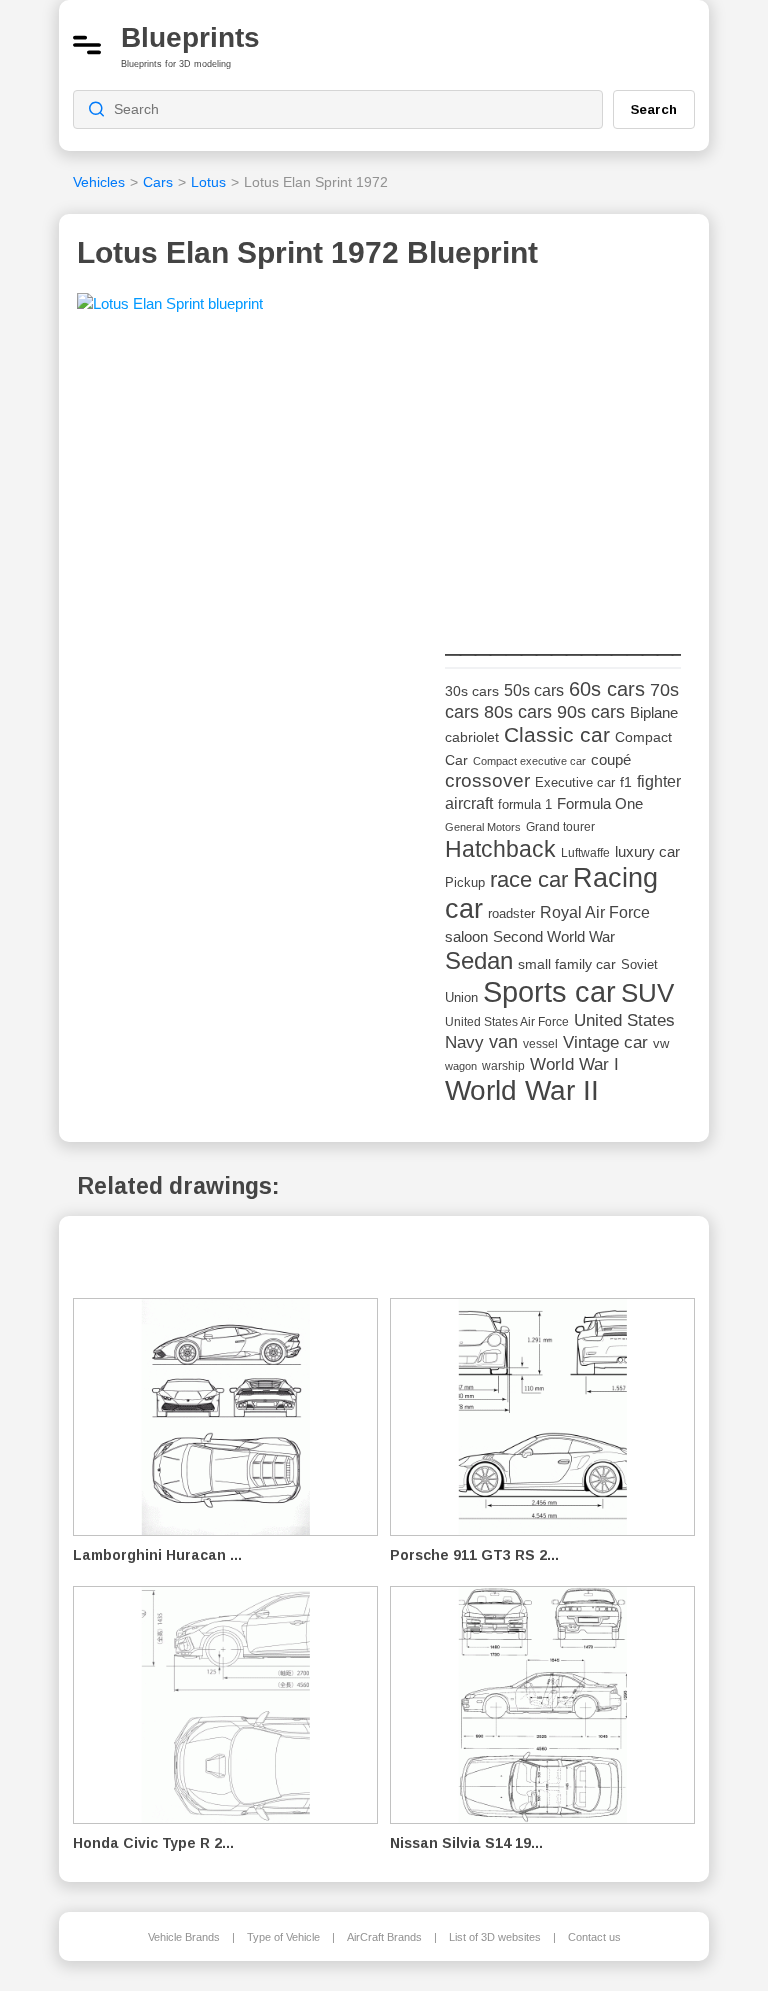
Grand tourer (560, 826)
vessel (540, 1044)
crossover (487, 780)
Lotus (208, 182)
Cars (158, 182)
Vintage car (605, 1042)
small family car (567, 964)
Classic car (557, 735)
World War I (574, 1064)
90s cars (591, 712)
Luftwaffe (585, 853)
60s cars (607, 689)
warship (503, 1066)
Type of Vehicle (283, 1937)
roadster (511, 913)
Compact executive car (529, 761)
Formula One (600, 803)
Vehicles (99, 182)
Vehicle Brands (184, 1937)
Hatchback (500, 849)
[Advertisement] (595, 476)
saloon (466, 936)
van (503, 1042)
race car (529, 879)
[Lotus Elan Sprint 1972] (170, 310)
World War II (522, 1090)
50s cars (534, 690)
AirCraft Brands (384, 1937)
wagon (461, 1066)
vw (661, 1043)
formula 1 (525, 804)
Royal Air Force (595, 912)
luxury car (647, 851)
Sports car (549, 991)
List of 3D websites (495, 1937)
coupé (611, 759)
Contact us (594, 1937)
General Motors (483, 827)
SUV (647, 993)
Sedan (479, 960)
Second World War (554, 937)
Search (654, 109)
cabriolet (472, 737)
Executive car (575, 782)
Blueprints (190, 37)
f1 (626, 782)
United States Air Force (507, 1021)
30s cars (472, 691)
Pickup (465, 882)
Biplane (654, 712)
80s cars (518, 712)
